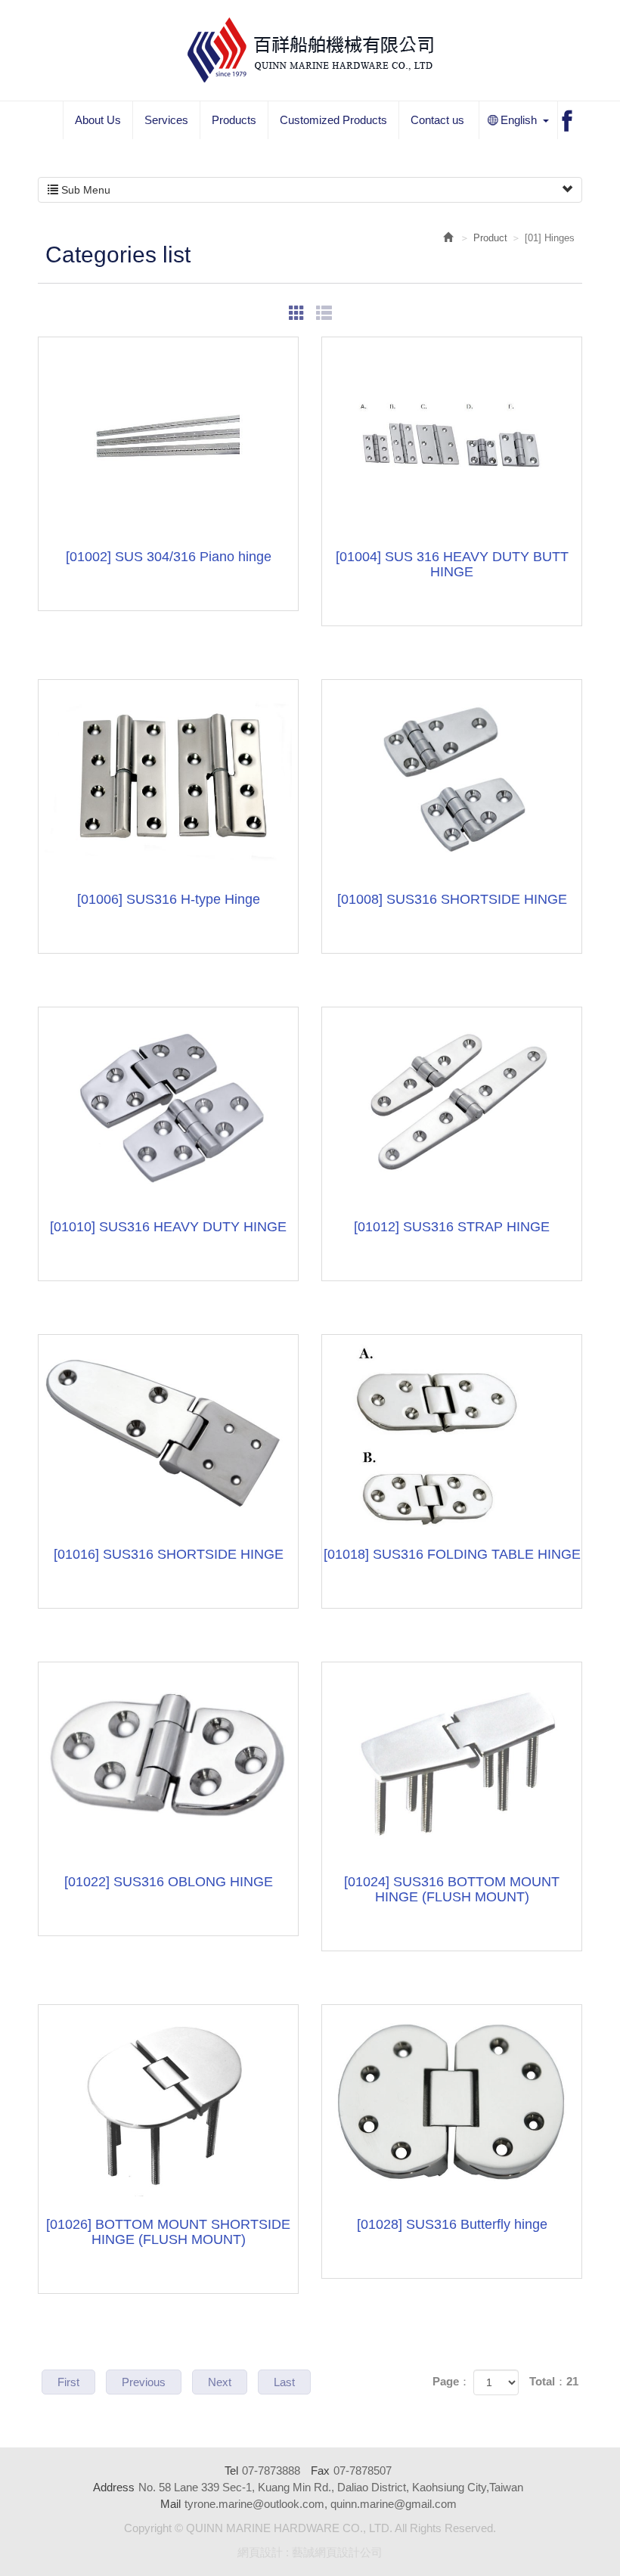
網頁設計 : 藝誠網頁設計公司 (310, 2552)
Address (114, 2487)
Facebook (567, 121)
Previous (144, 2382)
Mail (170, 2504)
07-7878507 (363, 2470)
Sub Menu (84, 190)
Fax (320, 2470)
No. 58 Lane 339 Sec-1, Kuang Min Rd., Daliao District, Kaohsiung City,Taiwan (331, 2487)
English (508, 121)
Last (284, 2382)
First (68, 2382)
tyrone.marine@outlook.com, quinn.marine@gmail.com (321, 2504)
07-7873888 (271, 2470)
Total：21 (554, 2381)
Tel (231, 2470)
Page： (451, 2381)
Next (220, 2382)
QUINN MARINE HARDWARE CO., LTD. (310, 50)
